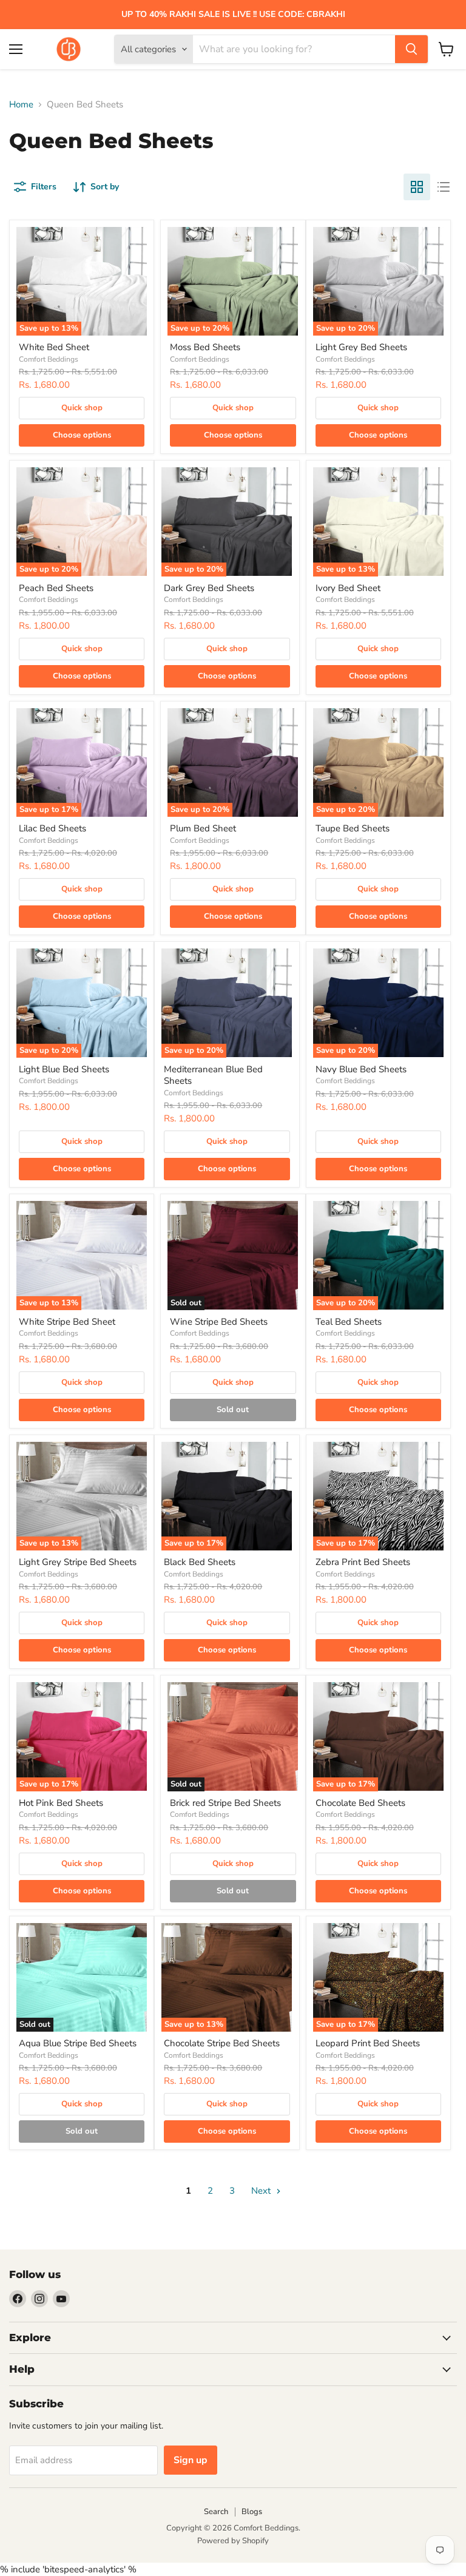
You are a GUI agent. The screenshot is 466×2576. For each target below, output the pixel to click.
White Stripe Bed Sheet (67, 1322)
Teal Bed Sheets (349, 1322)
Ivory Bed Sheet (348, 588)
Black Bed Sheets (200, 1562)
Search (216, 2512)
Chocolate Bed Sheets (360, 1803)
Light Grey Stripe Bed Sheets (78, 1562)
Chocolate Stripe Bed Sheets (222, 2043)
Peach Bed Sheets (56, 588)
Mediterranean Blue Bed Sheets (213, 1075)
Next (262, 2191)
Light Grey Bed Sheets (361, 347)
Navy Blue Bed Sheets (361, 1069)
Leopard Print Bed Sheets (368, 2043)
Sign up (191, 2460)
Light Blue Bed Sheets (64, 1069)
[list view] (444, 187)
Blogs (252, 2512)
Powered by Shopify (233, 2541)
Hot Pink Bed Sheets (61, 1803)
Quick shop (82, 408)
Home (21, 105)
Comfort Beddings (49, 359)
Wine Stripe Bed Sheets (219, 1322)
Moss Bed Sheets (205, 347)
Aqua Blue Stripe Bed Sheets (78, 2043)
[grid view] (417, 187)
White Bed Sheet (54, 347)
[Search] (411, 49)
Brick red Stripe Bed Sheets (225, 1803)
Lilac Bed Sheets (52, 828)
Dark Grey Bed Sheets (209, 588)
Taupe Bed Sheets (353, 828)
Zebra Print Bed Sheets (363, 1562)
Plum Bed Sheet (203, 828)
